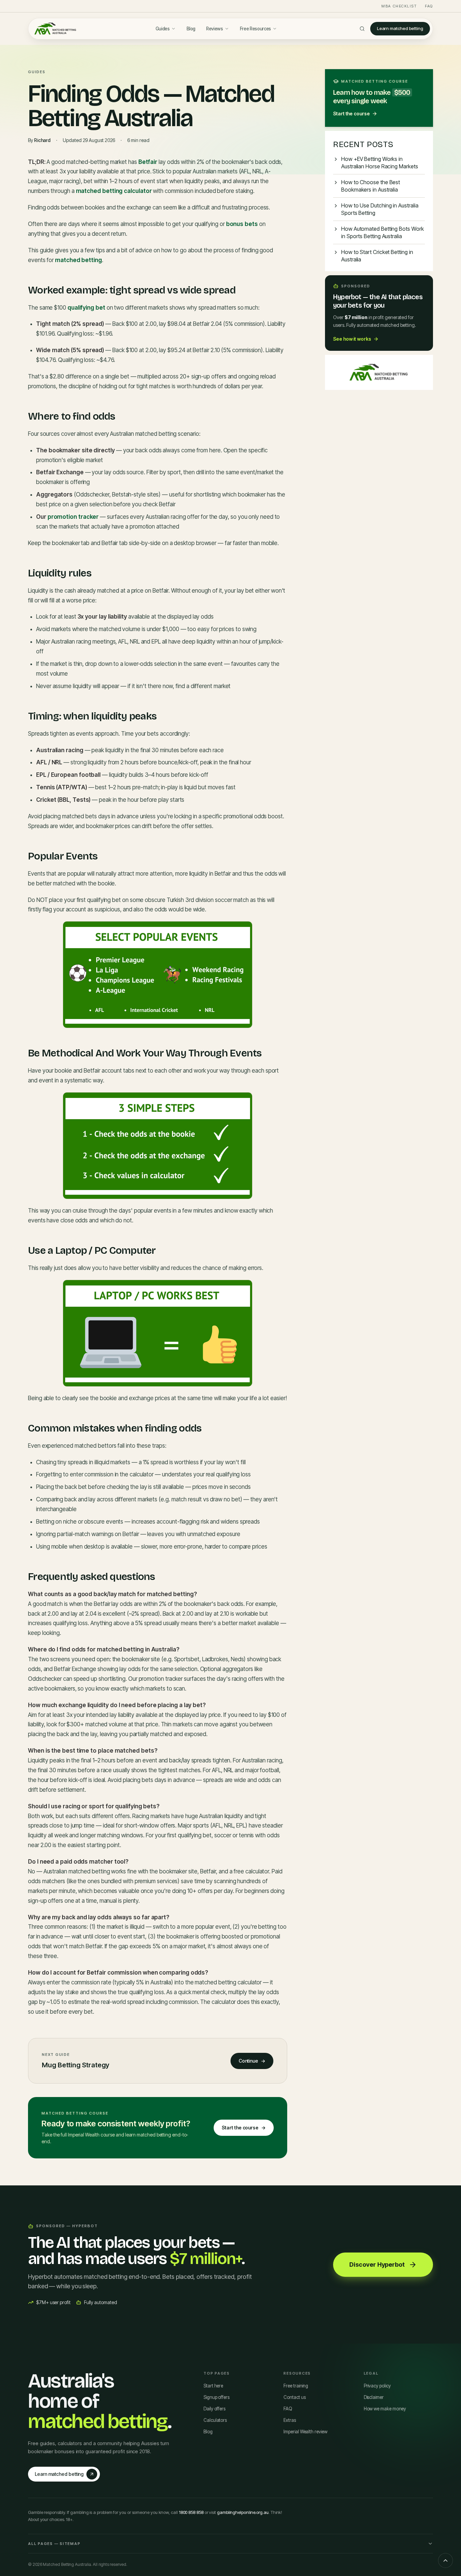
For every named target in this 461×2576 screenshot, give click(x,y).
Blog (191, 29)
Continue (252, 2061)
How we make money (385, 2409)
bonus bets (242, 224)
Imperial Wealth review (305, 2432)
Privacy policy (377, 2386)
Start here (213, 2386)
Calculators (215, 2420)
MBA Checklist (399, 6)
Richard (42, 140)
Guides (163, 29)
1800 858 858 (191, 2512)
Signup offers (216, 2397)
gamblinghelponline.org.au (243, 2512)
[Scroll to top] (445, 2560)
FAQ (429, 6)
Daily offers (214, 2409)
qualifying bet (86, 308)
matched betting (78, 260)
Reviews (215, 29)
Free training (296, 2386)
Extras (290, 2420)
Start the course (244, 2128)
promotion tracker (73, 517)
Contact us (294, 2397)
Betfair (148, 162)
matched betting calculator (114, 191)
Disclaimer (374, 2397)
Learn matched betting (400, 28)
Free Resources (255, 29)
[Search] (362, 29)
